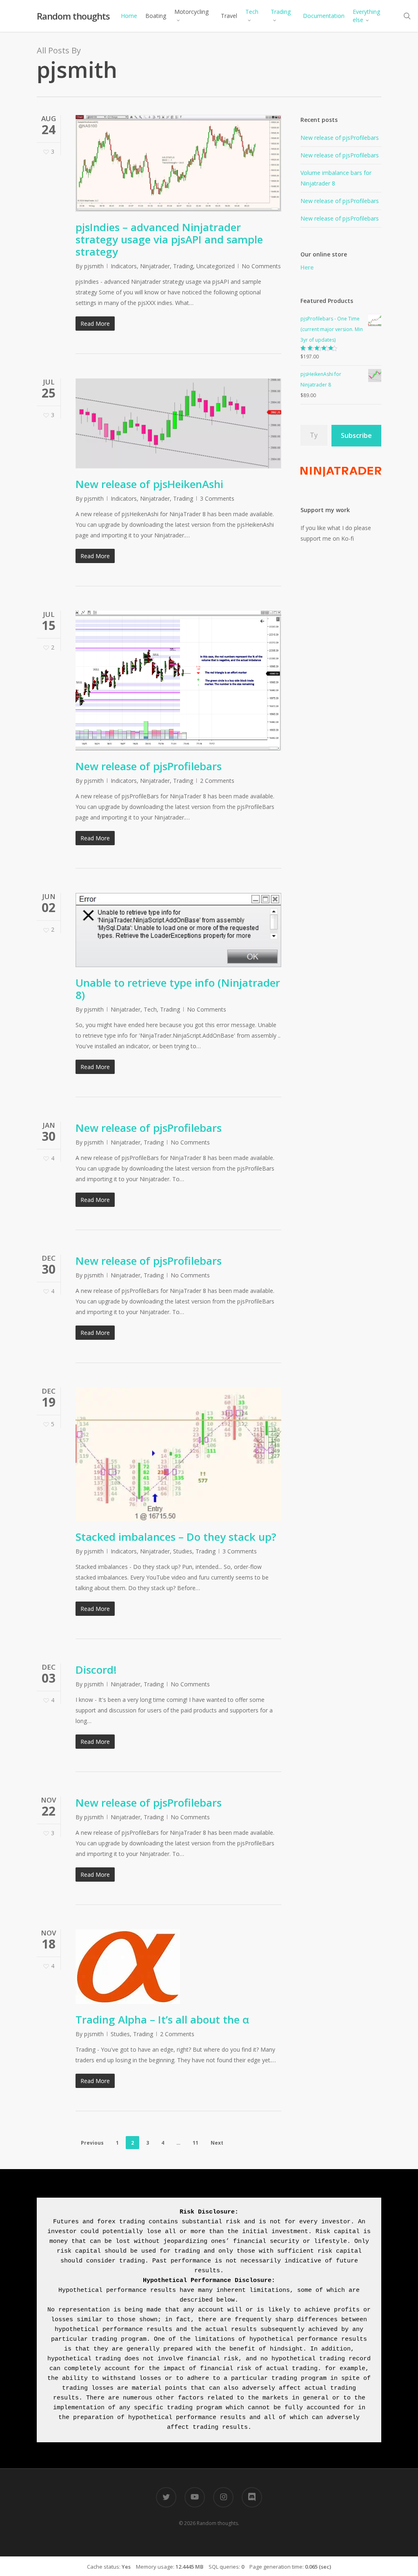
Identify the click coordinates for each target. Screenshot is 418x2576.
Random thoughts (73, 16)
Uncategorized (216, 266)
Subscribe (356, 435)
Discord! (96, 1670)
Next (217, 2143)
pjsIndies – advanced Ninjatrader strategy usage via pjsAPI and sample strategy (169, 239)
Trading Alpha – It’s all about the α (162, 2019)
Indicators (124, 266)
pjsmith (94, 266)
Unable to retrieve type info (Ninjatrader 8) (178, 989)
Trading (183, 266)
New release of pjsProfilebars (149, 766)
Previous (92, 2143)
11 (196, 2143)
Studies (183, 1551)
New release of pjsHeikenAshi (149, 484)
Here (307, 267)
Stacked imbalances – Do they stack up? (176, 1537)
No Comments (261, 266)
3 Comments (217, 498)
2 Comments (217, 781)
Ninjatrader (155, 266)
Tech (150, 1009)
